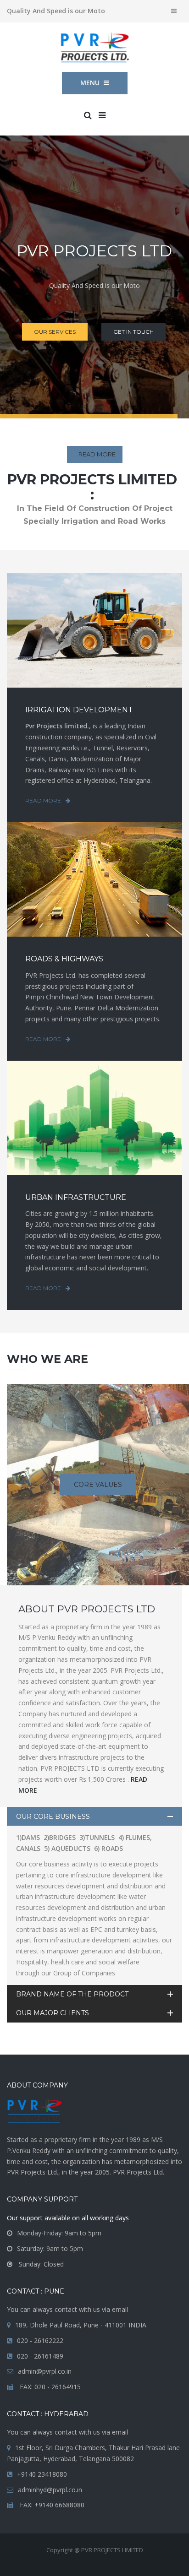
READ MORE (97, 454)
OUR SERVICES (55, 332)
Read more (43, 800)
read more (94, 658)
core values (98, 1485)
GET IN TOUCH (133, 332)
